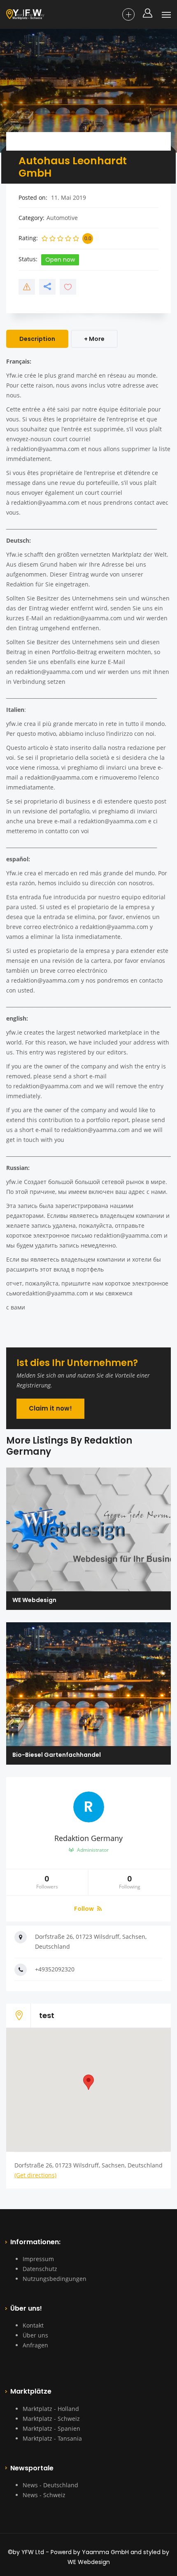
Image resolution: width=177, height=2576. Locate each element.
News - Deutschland (50, 2485)
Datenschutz (40, 2269)
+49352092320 (55, 1969)
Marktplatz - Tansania (52, 2438)
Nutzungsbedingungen (55, 2279)
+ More (94, 339)
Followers (47, 1882)
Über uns (35, 2335)
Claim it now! (50, 1408)
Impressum (38, 2259)
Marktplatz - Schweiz (51, 2419)
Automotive (62, 218)
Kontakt (33, 2325)
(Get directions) (35, 2175)
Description (37, 339)
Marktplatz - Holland (51, 2409)
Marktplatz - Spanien (51, 2428)
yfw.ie (14, 724)
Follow (85, 1909)
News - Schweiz (44, 2495)
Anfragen (35, 2345)
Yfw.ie (14, 375)
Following (130, 1882)
